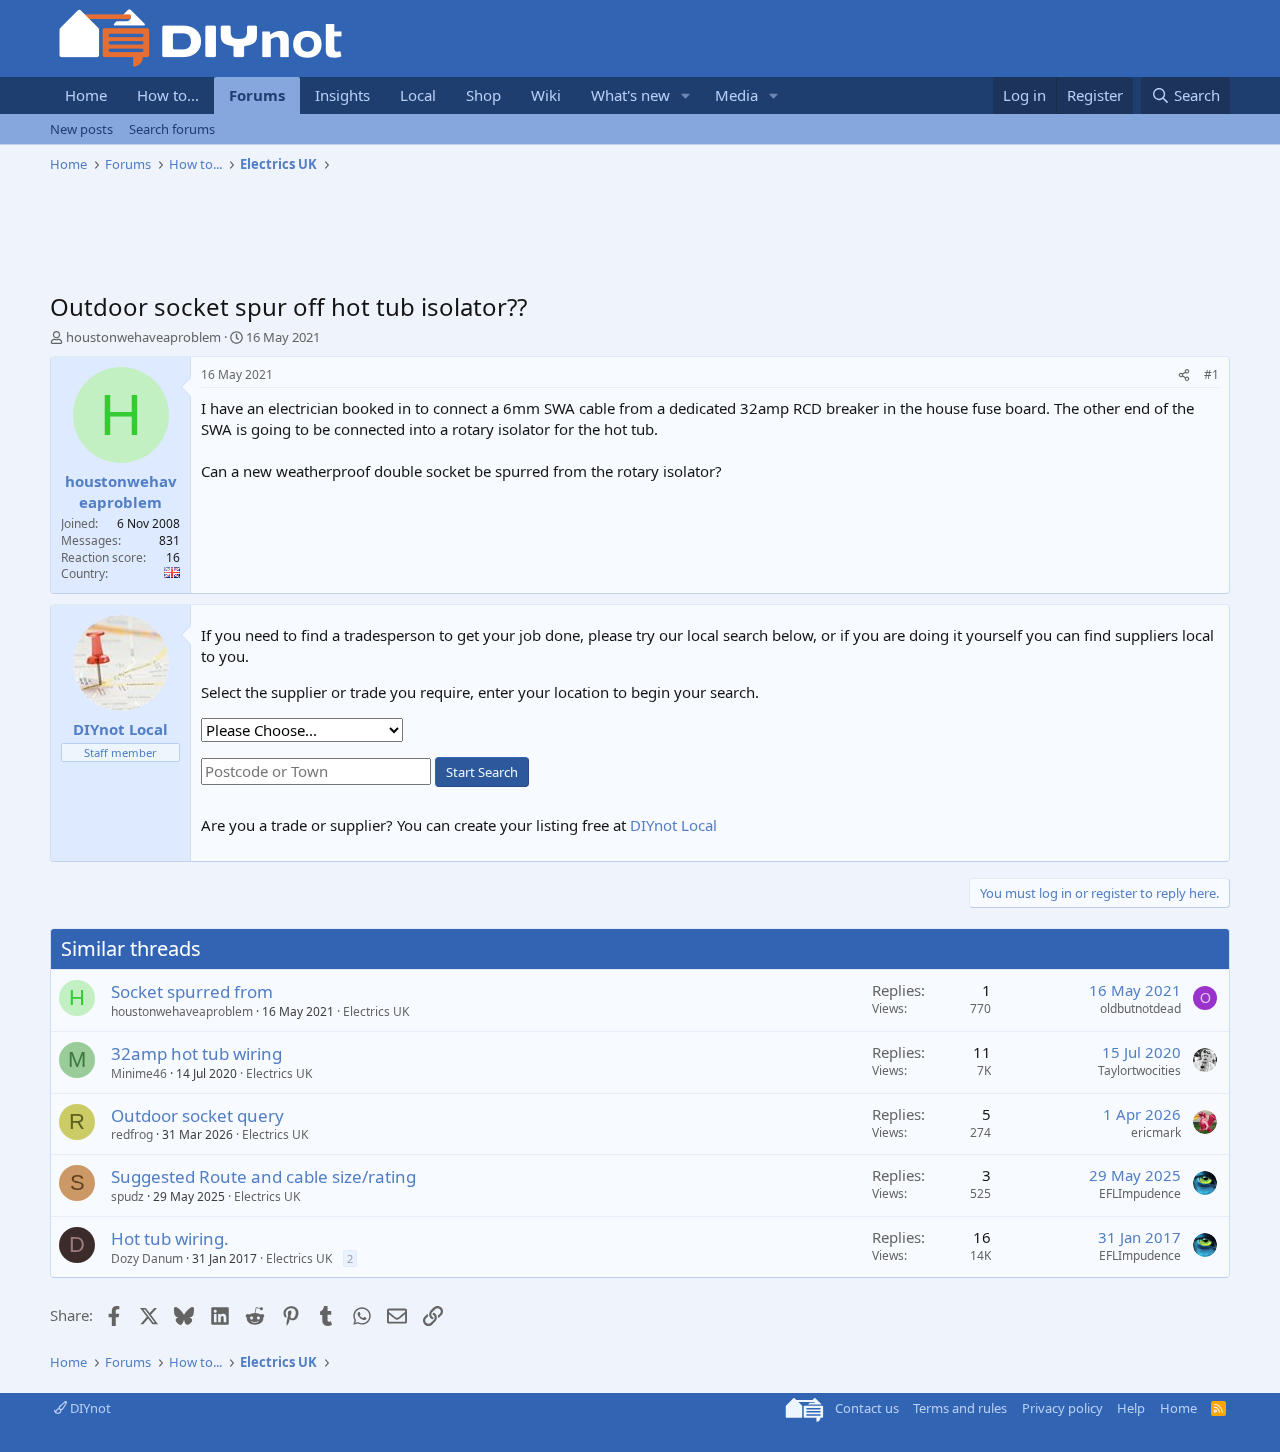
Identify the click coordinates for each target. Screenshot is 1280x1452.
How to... (168, 95)
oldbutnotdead (1140, 1008)
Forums (257, 95)
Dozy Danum (147, 1258)
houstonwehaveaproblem (143, 337)
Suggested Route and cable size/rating (263, 1176)
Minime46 (139, 1073)
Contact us (867, 1408)
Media (736, 95)
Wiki (546, 95)
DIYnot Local (673, 825)
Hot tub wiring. (170, 1238)
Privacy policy (1062, 1408)
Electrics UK (376, 1011)
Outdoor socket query (197, 1115)
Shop (483, 95)
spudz (127, 1196)
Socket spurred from (192, 991)
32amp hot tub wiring (196, 1053)
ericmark (1156, 1132)
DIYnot (89, 1408)
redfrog (132, 1134)
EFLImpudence (1140, 1193)
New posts (81, 129)
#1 (1211, 374)
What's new (630, 95)
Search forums (172, 129)
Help (1131, 1408)
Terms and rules (960, 1408)
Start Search (482, 772)
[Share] (1184, 375)
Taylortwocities (1139, 1070)
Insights (342, 95)
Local (418, 95)
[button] (686, 95)
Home (86, 95)
